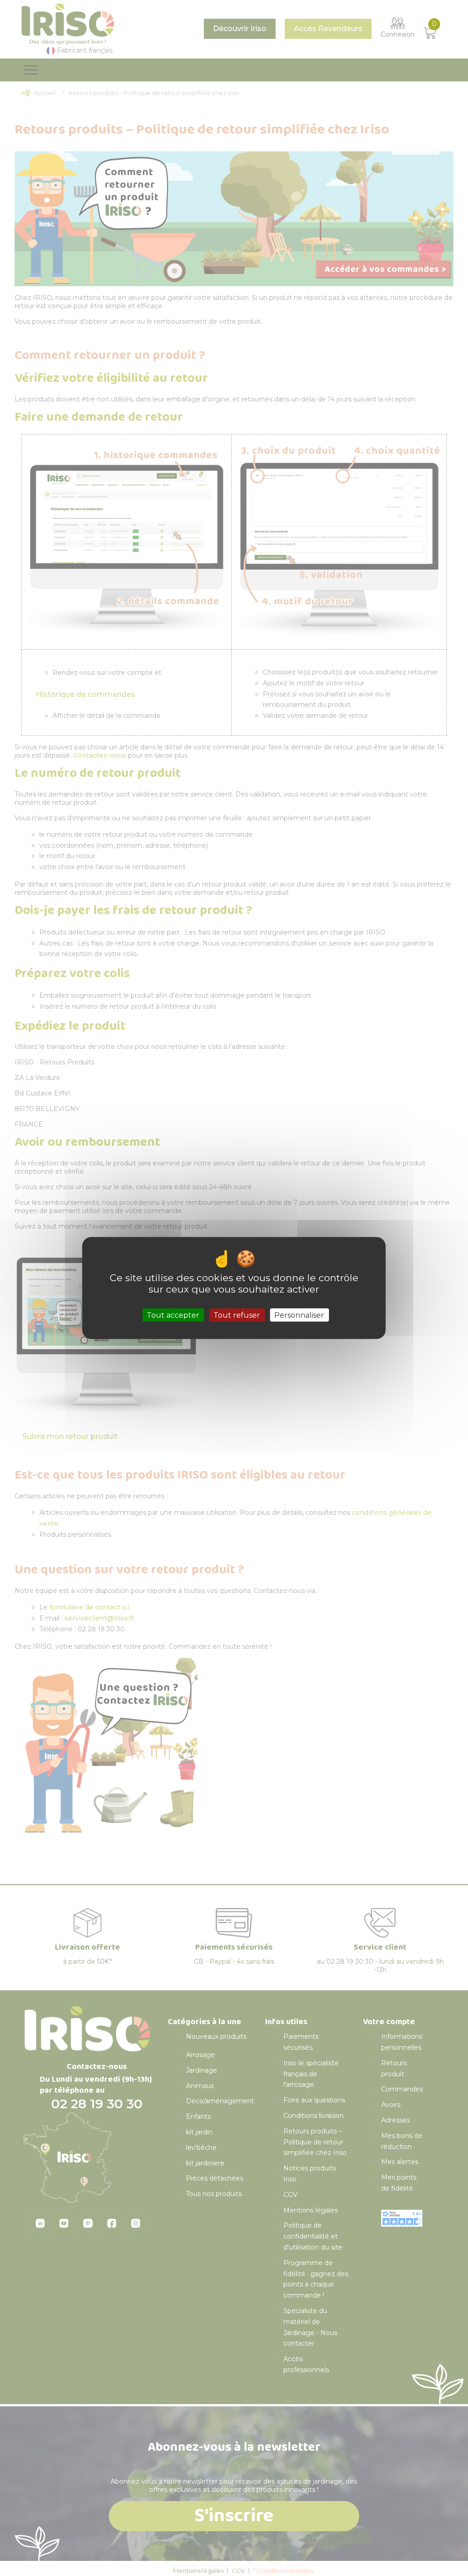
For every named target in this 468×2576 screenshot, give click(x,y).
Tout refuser (237, 1315)
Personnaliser (299, 1315)
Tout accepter (173, 1315)
